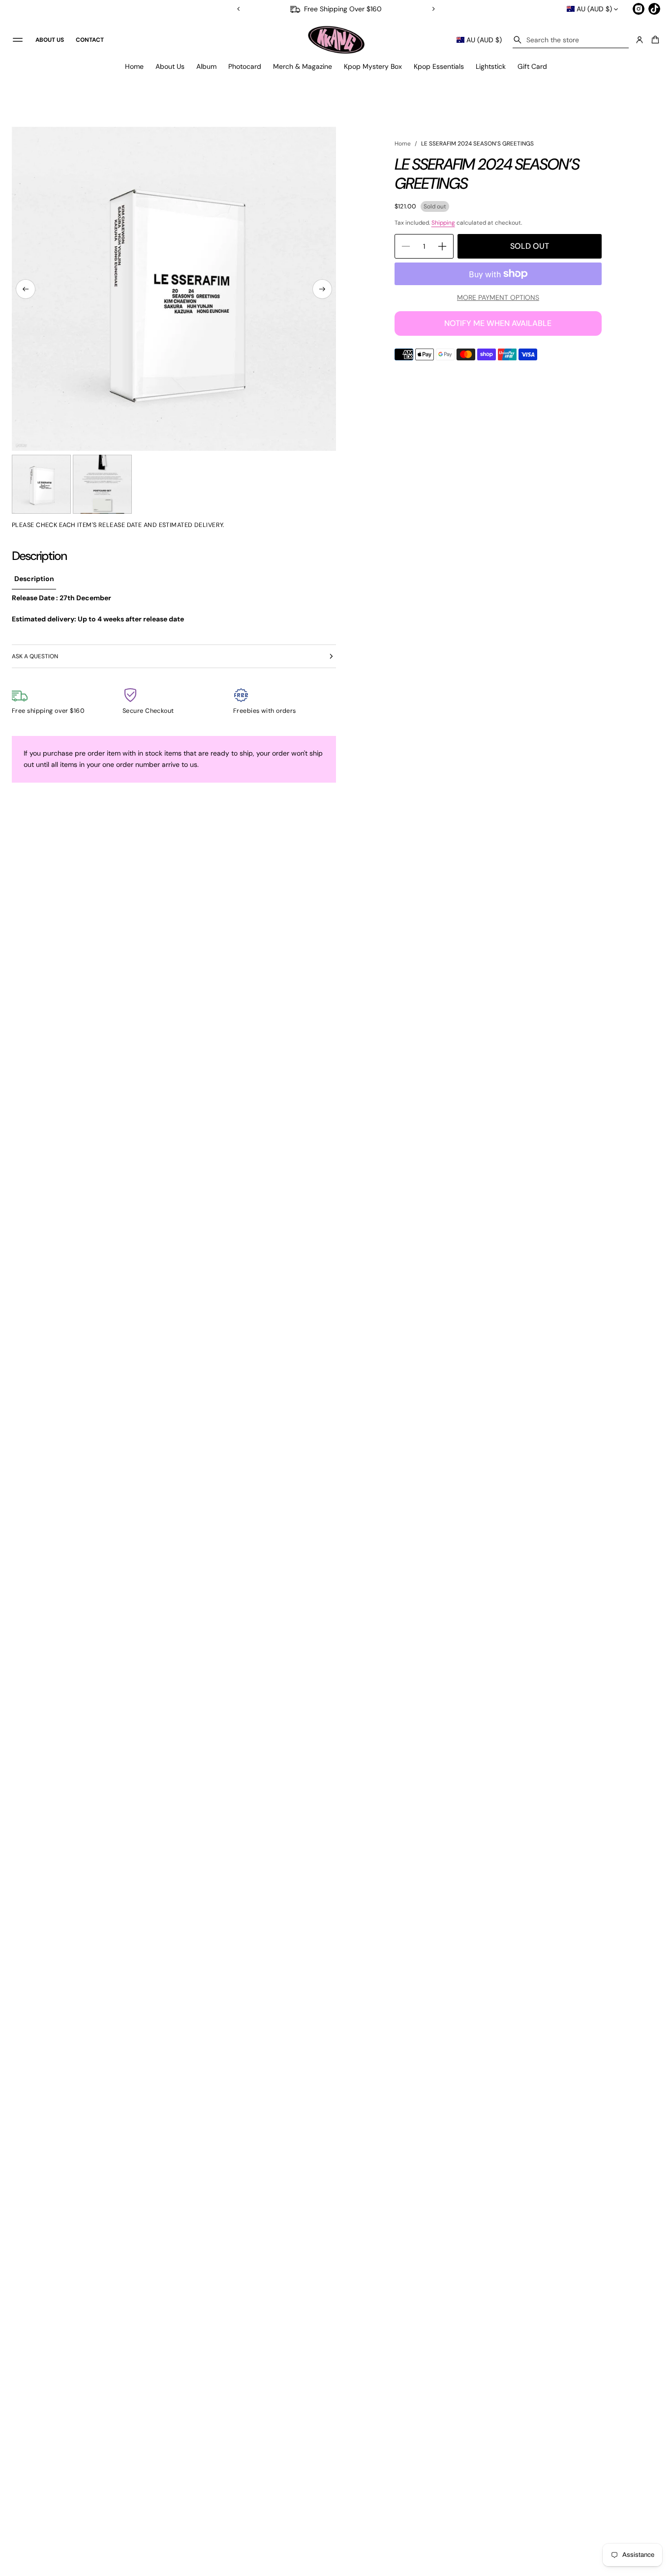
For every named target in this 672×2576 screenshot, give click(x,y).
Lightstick (491, 66)
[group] (34, 579)
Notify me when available (498, 323)
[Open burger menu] (18, 40)
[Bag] (654, 40)
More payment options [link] (498, 297)
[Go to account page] (640, 40)
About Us (170, 66)
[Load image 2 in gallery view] (102, 484)
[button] (571, 40)
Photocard (245, 66)
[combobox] (571, 40)
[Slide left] (26, 289)
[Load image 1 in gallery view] (41, 484)
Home (134, 66)
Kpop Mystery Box (373, 66)
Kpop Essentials (439, 66)
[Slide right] (322, 289)
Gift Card (532, 66)
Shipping (443, 223)
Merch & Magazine (303, 66)
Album (206, 66)
